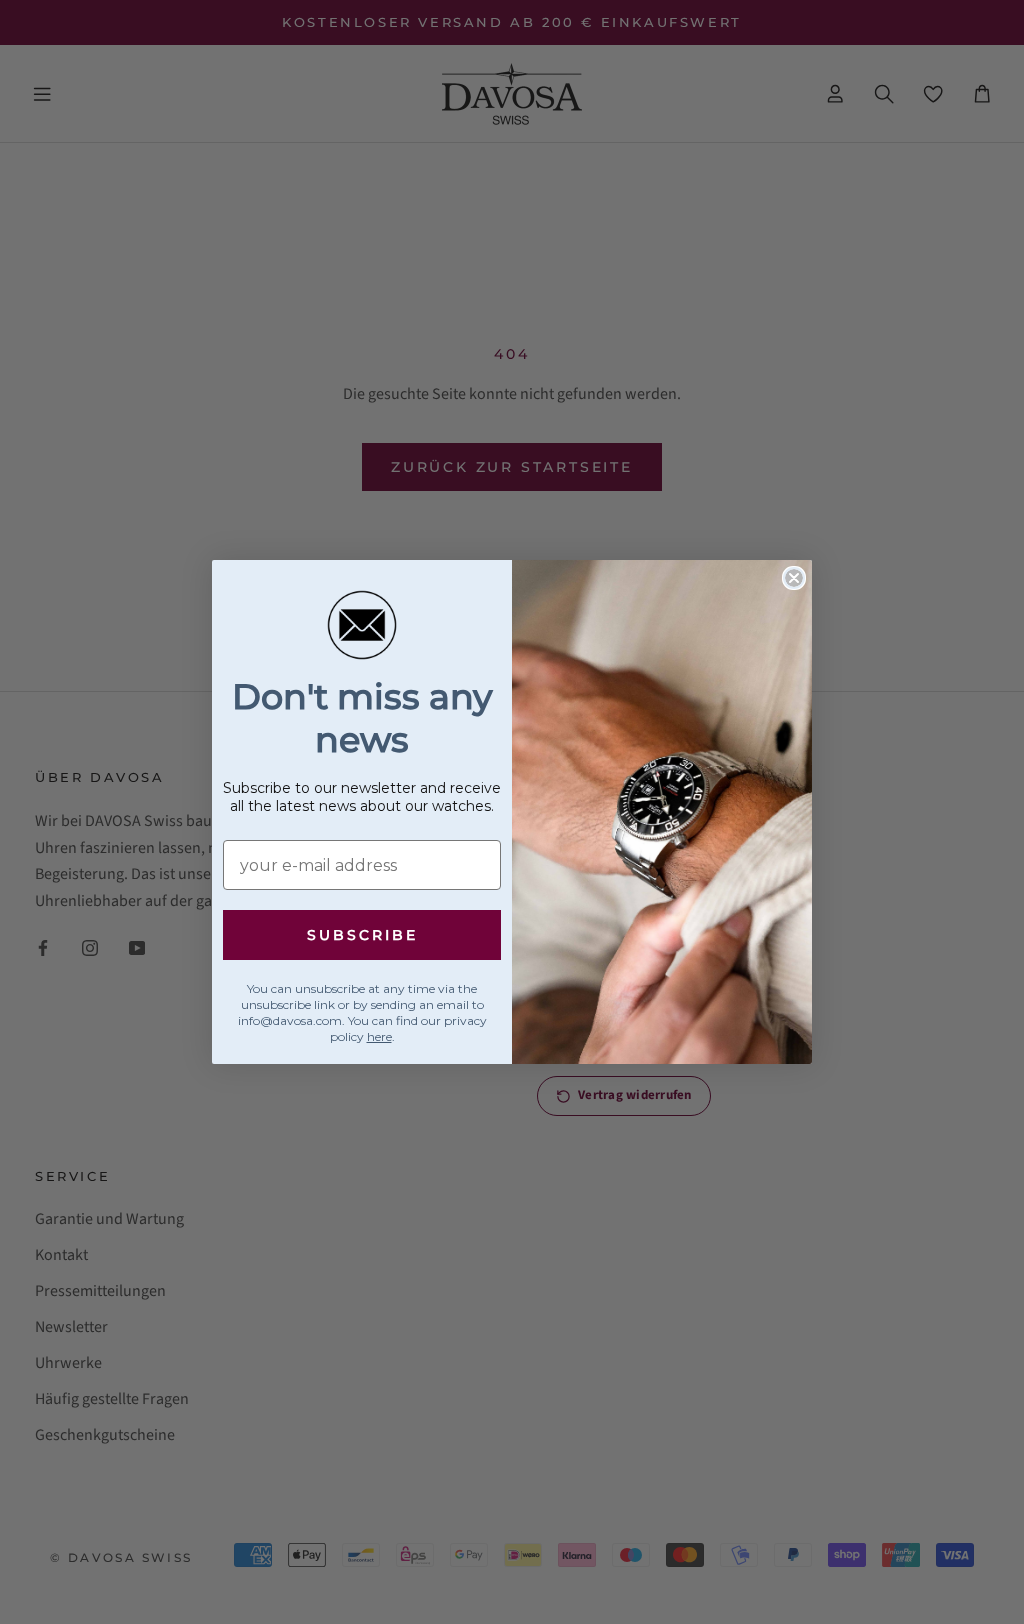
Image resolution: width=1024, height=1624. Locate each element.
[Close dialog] (794, 578)
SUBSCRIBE (362, 935)
